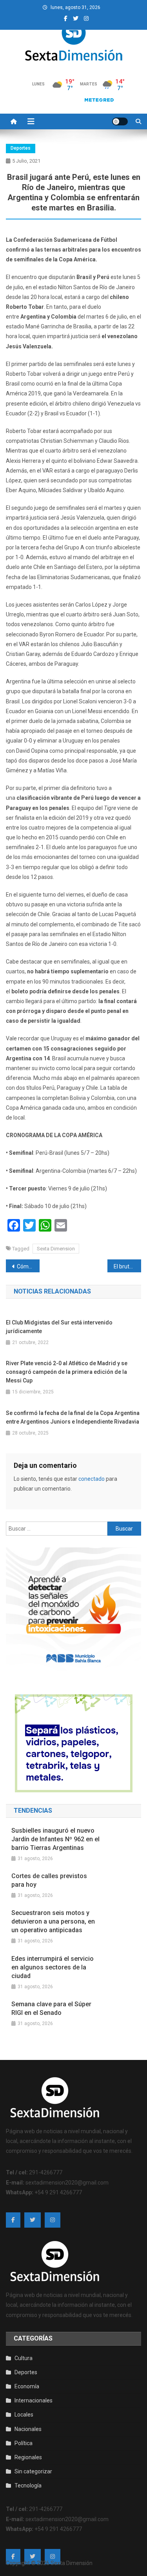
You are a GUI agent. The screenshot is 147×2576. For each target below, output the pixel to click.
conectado (92, 1479)
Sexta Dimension (56, 1249)
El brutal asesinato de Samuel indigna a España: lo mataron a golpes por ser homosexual (127, 1266)
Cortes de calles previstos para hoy (49, 1880)
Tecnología (28, 2485)
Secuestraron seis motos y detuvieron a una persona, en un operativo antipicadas (53, 1921)
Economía (27, 2386)
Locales (24, 2415)
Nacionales (28, 2429)
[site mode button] (120, 121)
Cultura (24, 2358)
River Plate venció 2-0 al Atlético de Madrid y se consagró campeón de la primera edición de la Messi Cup (67, 1372)
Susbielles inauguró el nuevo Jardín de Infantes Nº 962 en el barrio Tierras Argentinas (55, 1839)
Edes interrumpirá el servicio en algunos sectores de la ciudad (53, 1967)
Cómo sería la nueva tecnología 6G (28, 1266)
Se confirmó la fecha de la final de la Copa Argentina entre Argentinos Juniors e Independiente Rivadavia (73, 1417)
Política (24, 2443)
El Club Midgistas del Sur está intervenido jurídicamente (59, 1327)
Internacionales (34, 2400)
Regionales (28, 2457)
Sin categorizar (33, 2471)
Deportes (21, 148)
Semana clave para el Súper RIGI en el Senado (51, 2008)
